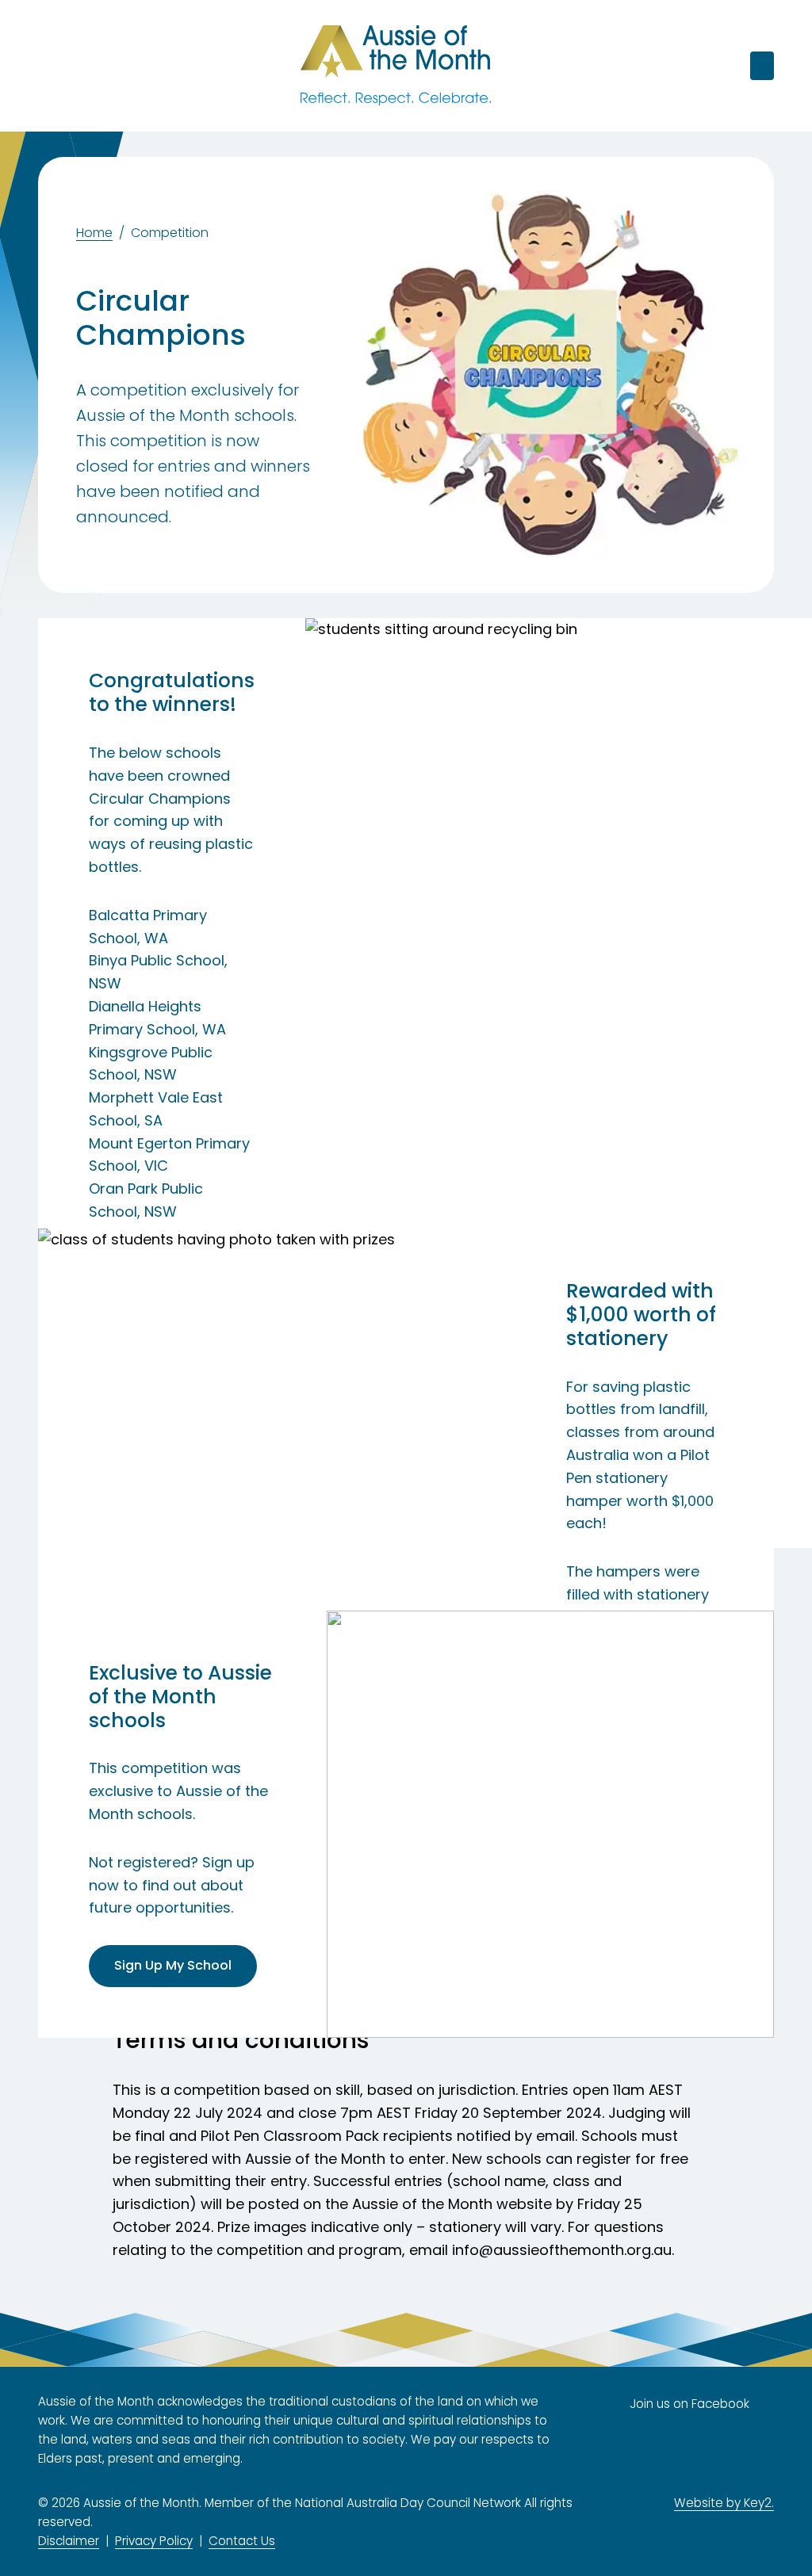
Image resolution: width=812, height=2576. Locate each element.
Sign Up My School (173, 1965)
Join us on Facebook (689, 2404)
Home (94, 233)
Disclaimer (69, 2541)
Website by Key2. (724, 2503)
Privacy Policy (154, 2541)
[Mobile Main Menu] (49, 66)
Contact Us (242, 2541)
